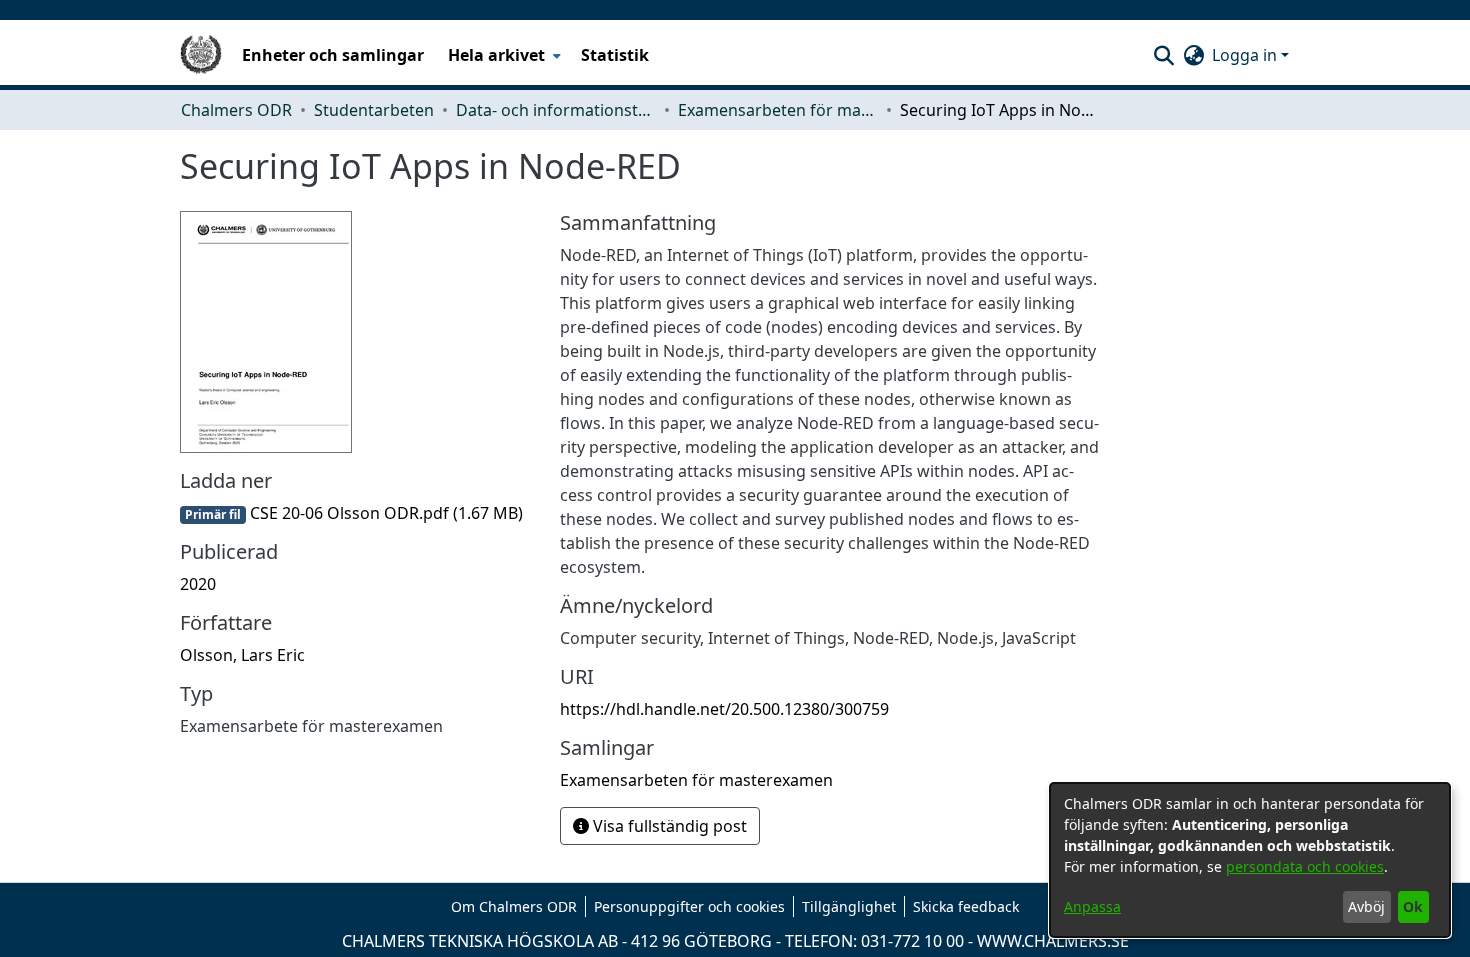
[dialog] (1250, 860)
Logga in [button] (1246, 55)
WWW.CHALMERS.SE (1053, 941)
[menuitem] (502, 55)
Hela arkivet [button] (496, 55)
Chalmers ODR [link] (236, 110)
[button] (1163, 55)
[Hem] (201, 55)
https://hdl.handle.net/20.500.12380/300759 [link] (724, 709)
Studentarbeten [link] (374, 110)
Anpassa (1092, 906)
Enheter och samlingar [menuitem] (333, 55)
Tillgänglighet (849, 906)
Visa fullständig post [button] (668, 826)
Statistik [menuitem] (615, 55)
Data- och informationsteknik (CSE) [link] (556, 110)
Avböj (1366, 906)
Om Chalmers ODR (514, 906)
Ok (1413, 906)
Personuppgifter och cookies (689, 906)
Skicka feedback (966, 906)
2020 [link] (198, 584)
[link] (351, 513)
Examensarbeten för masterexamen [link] (778, 110)
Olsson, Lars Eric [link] (242, 655)
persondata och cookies (1305, 866)
